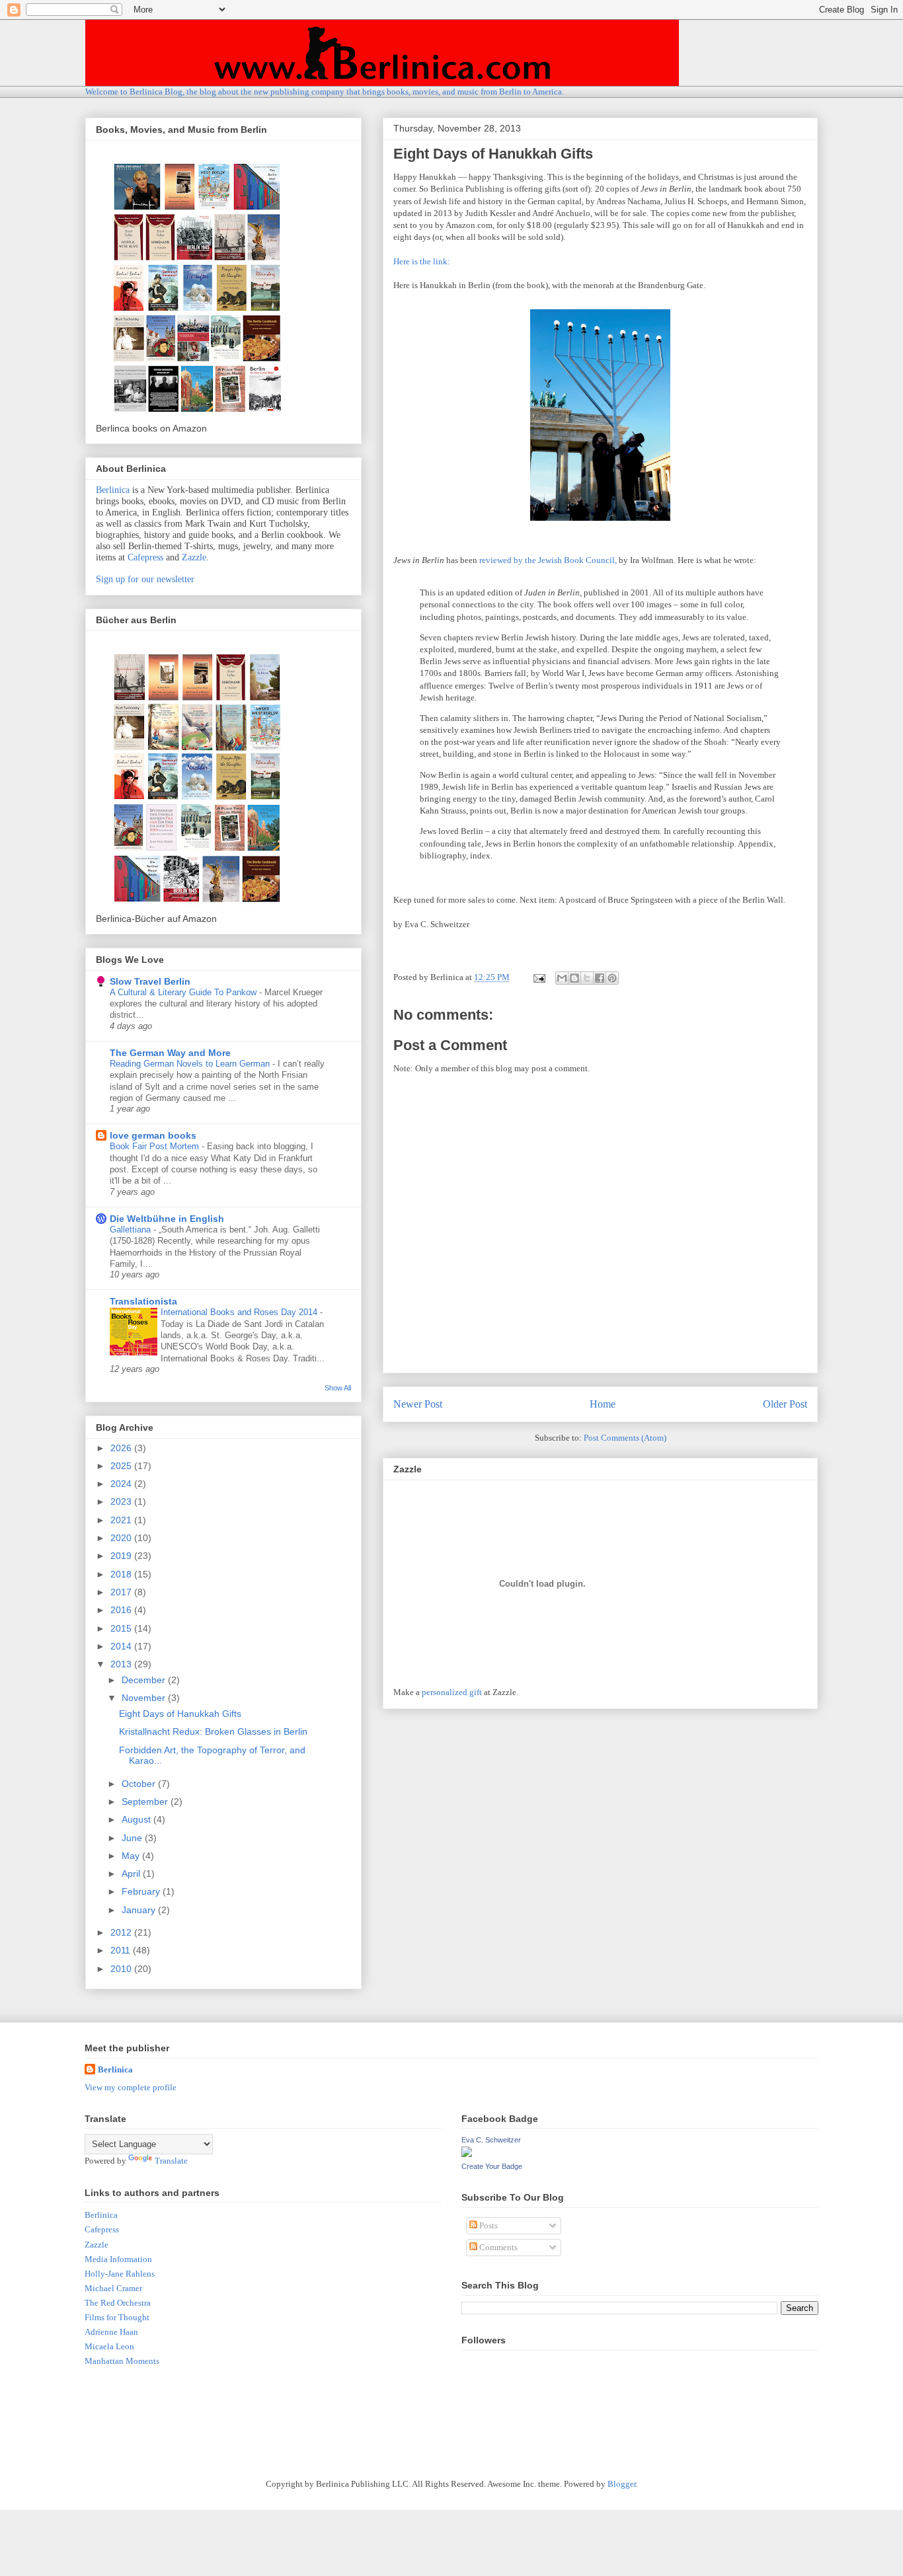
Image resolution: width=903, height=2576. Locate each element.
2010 (122, 1969)
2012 (122, 1932)
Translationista (143, 1301)
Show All (338, 1388)
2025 (122, 1466)
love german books (153, 1135)
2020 (122, 1538)
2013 (122, 1664)
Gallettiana (132, 1230)
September (146, 1801)
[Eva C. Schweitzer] (467, 2154)
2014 (122, 1646)
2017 (122, 1592)
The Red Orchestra (118, 2303)
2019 (122, 1556)
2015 (122, 1628)
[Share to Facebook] (600, 978)
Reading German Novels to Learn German (191, 1064)
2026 (122, 1448)
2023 (122, 1501)
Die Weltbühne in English (167, 1219)
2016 (122, 1610)
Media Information (118, 2259)
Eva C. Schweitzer (491, 2140)
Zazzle (194, 557)
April (132, 1874)
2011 (122, 1950)
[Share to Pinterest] (612, 978)
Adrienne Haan (111, 2332)
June (133, 1838)
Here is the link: (422, 261)
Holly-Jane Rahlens (120, 2274)
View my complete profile (131, 2087)
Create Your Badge (492, 2166)
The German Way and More (170, 1053)
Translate (171, 2161)
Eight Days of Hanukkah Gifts (180, 1714)
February (142, 1891)
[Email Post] (538, 977)
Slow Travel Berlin (150, 981)
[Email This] (562, 978)
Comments (497, 2247)
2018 (122, 1574)
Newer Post (418, 1404)
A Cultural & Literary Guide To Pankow (184, 992)
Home (603, 1404)
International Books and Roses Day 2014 (240, 1312)
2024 (122, 1484)
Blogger (622, 2484)
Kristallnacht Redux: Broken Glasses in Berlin (213, 1731)
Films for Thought (117, 2317)
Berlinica (113, 490)
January (140, 1910)
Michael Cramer (113, 2288)
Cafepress (145, 557)
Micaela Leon (109, 2346)
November (145, 1698)
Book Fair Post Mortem (156, 1146)
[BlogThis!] (574, 978)
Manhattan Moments (122, 2361)
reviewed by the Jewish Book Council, (548, 560)
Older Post (785, 1404)
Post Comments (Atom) (625, 1438)
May (132, 1856)
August (137, 1819)
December (145, 1680)
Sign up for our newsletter (145, 579)
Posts (488, 2225)
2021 (122, 1520)
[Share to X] (587, 978)
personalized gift (452, 1692)
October (140, 1784)
